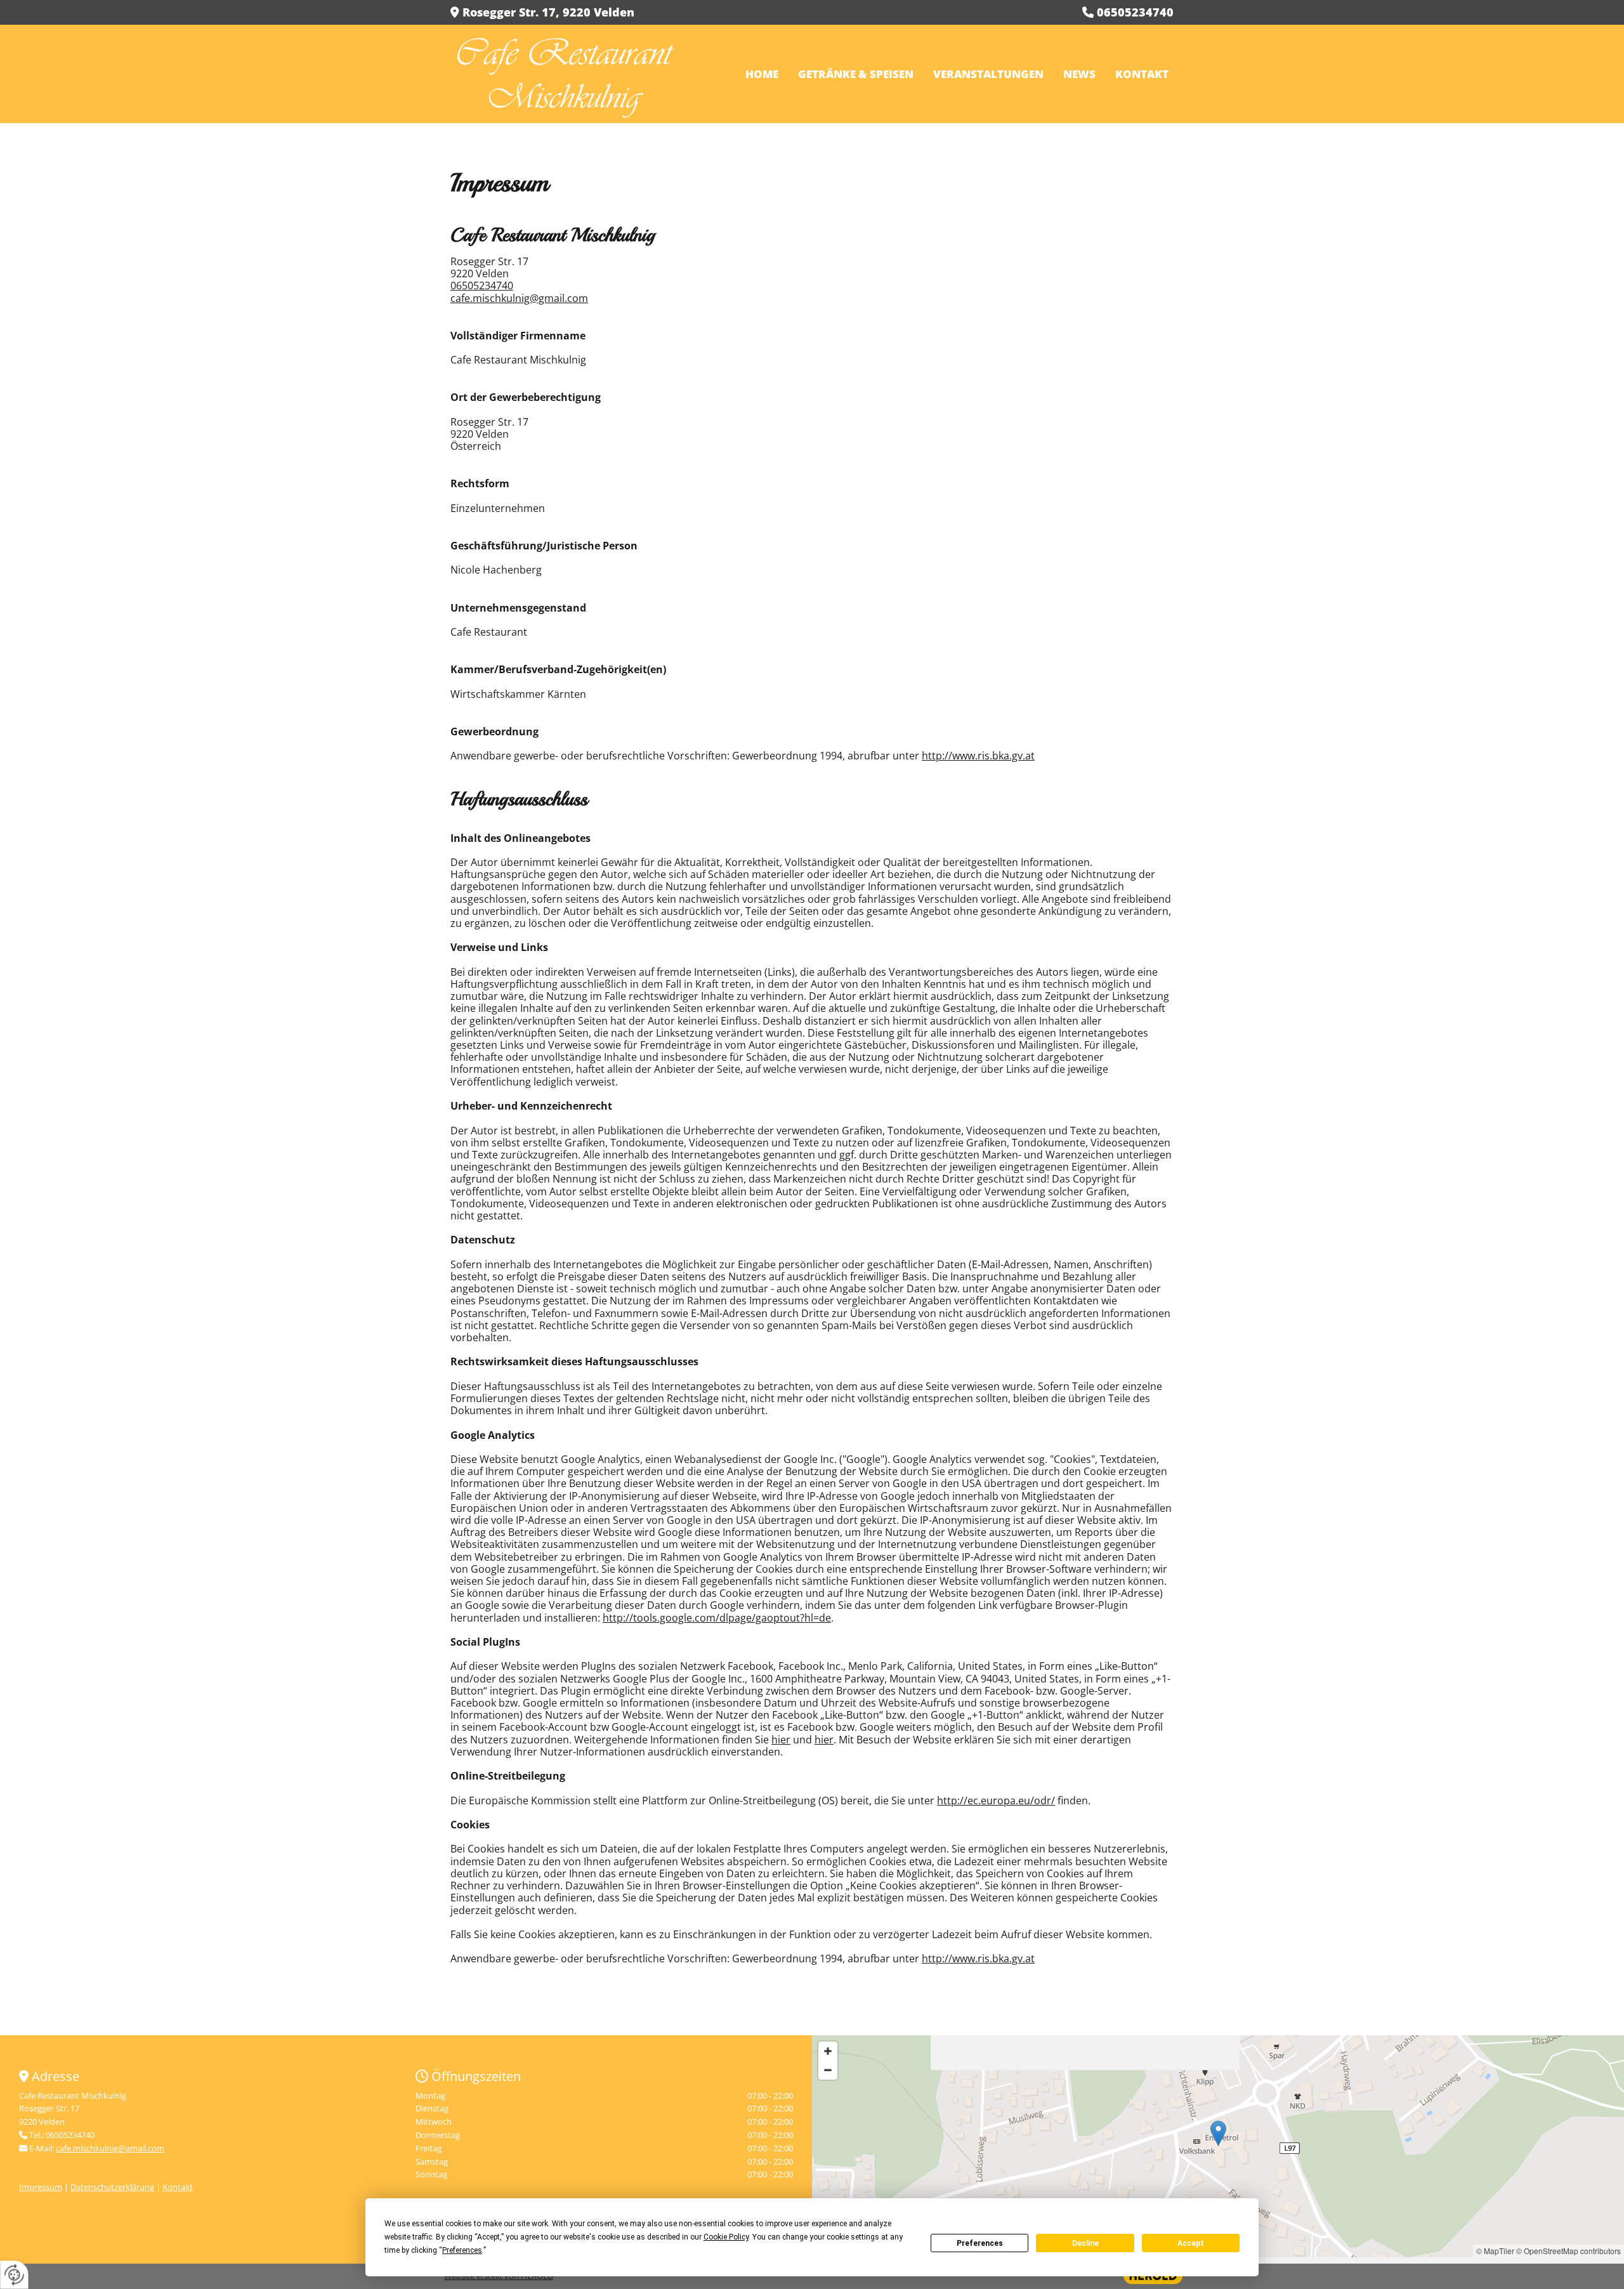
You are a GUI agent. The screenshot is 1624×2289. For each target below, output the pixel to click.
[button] (1218, 2133)
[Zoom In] (828, 2051)
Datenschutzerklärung (112, 2187)
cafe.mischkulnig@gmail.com (519, 298)
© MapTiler (1495, 2251)
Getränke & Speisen (856, 74)
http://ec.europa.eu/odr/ (996, 1800)
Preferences (980, 2243)
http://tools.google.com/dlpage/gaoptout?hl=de (717, 1618)
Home (762, 74)
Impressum (41, 2187)
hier (781, 1740)
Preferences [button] (462, 2250)
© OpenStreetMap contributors (1568, 2251)
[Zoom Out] (828, 2070)
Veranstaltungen (988, 74)
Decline (1085, 2243)
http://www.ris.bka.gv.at (978, 756)
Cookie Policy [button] (726, 2237)
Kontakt (1142, 74)
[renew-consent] (14, 2275)
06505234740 (482, 285)
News (1079, 74)
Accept (1191, 2243)
